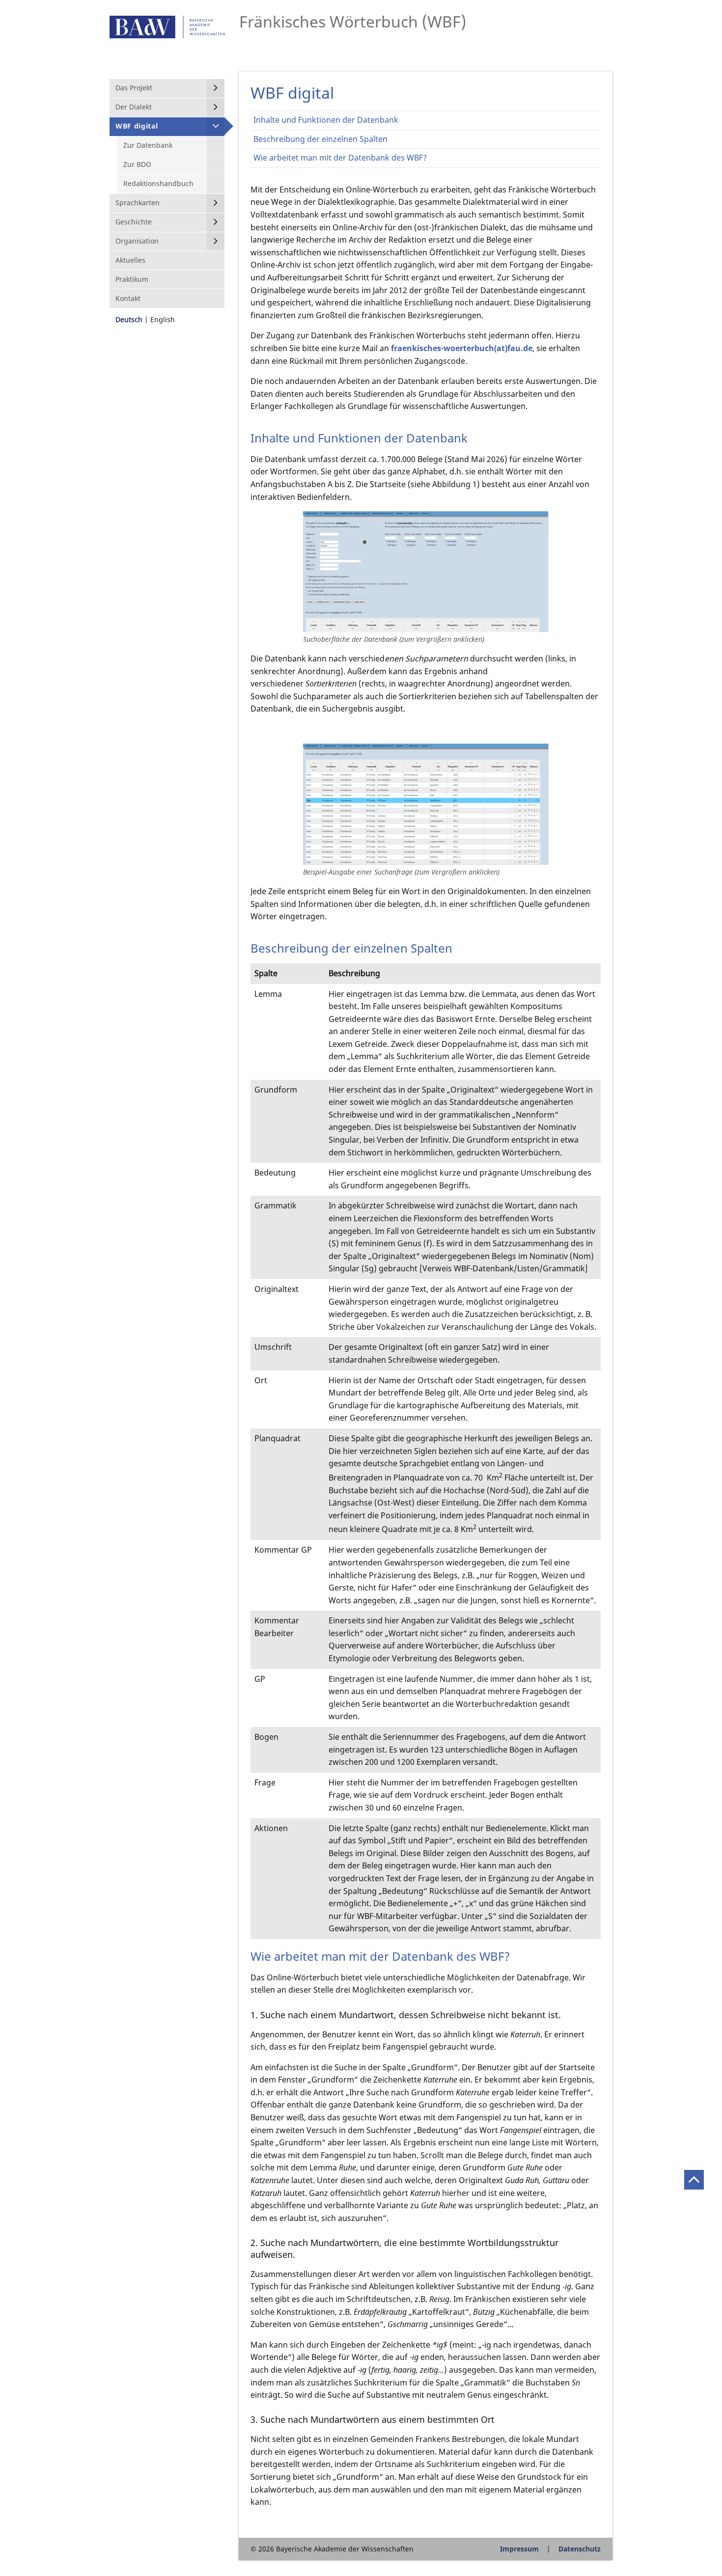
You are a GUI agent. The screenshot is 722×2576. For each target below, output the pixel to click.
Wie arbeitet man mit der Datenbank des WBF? (340, 158)
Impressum (519, 2549)
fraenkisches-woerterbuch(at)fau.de (462, 348)
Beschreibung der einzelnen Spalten (320, 139)
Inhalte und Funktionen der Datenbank (326, 120)
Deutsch (129, 319)
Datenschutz (580, 2549)
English (163, 319)
